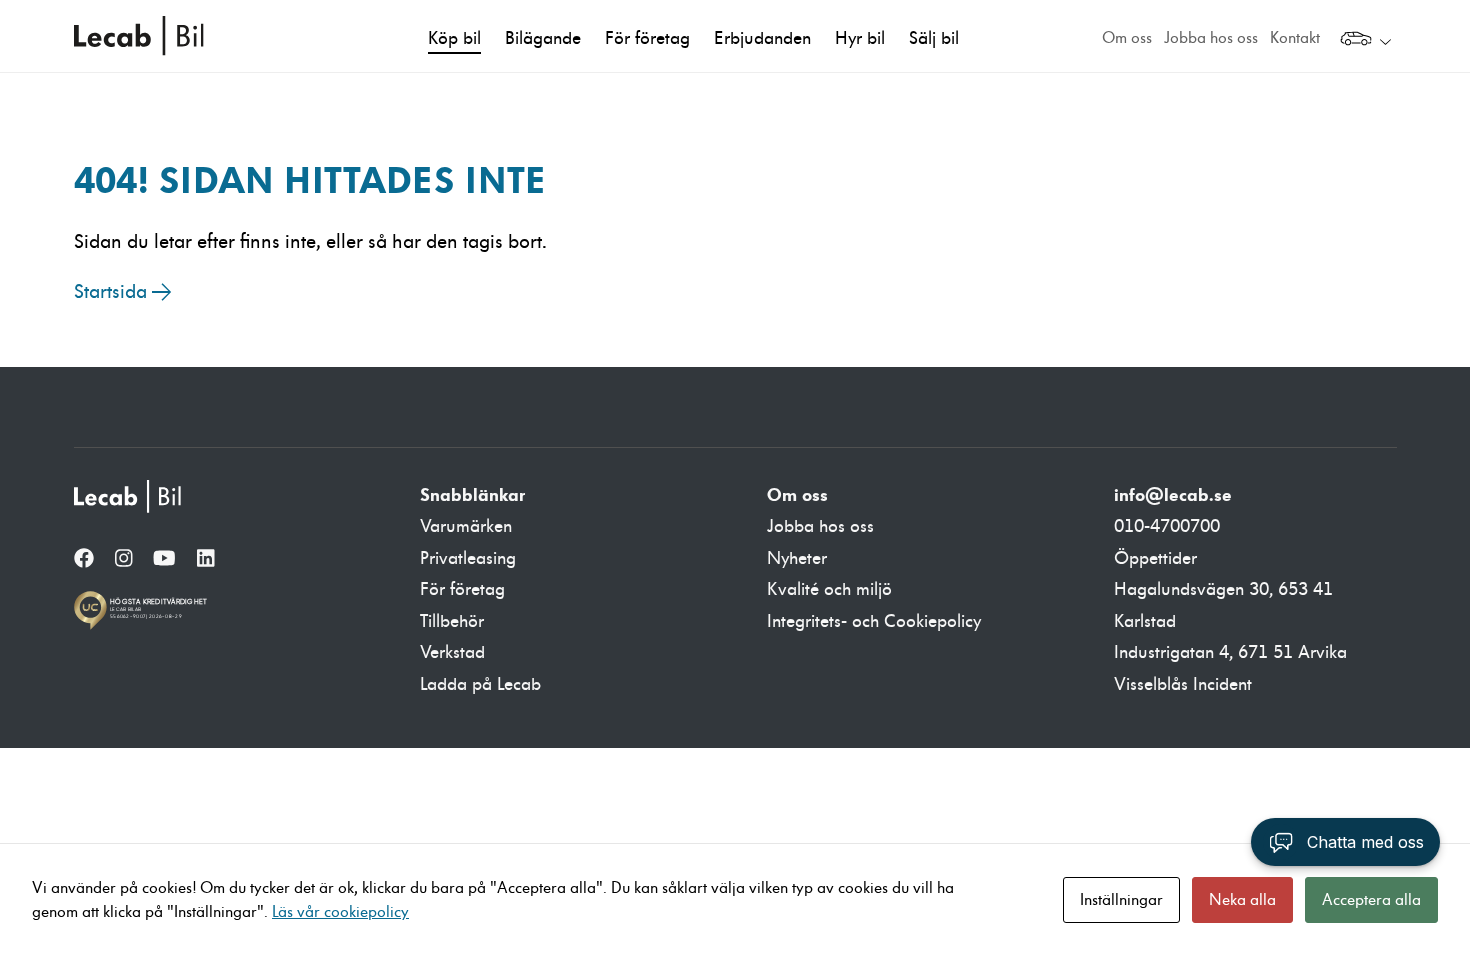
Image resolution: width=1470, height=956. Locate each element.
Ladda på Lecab (480, 684)
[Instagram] (124, 560)
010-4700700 (1167, 526)
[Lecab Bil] (129, 496)
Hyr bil (860, 38)
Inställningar (1121, 900)
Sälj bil (934, 38)
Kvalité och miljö (829, 589)
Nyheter (797, 558)
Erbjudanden (762, 38)
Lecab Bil (140, 36)
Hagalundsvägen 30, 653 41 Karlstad (1223, 605)
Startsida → (123, 292)
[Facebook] (84, 560)
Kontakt (1295, 38)
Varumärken (466, 526)
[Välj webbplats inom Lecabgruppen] (1365, 41)
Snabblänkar (472, 495)
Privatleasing (468, 558)
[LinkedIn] (206, 560)
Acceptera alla (1371, 900)
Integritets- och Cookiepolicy (874, 621)
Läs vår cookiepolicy (340, 912)
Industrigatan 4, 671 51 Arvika (1230, 652)
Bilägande (543, 38)
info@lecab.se (1173, 495)
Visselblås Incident (1183, 684)
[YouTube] (164, 560)
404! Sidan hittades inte (310, 180)
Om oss (1127, 38)
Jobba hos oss (1211, 38)
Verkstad (452, 652)
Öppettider (1155, 558)
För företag (647, 38)
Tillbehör (452, 621)
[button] (1345, 842)
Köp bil (454, 38)
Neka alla (1242, 900)
